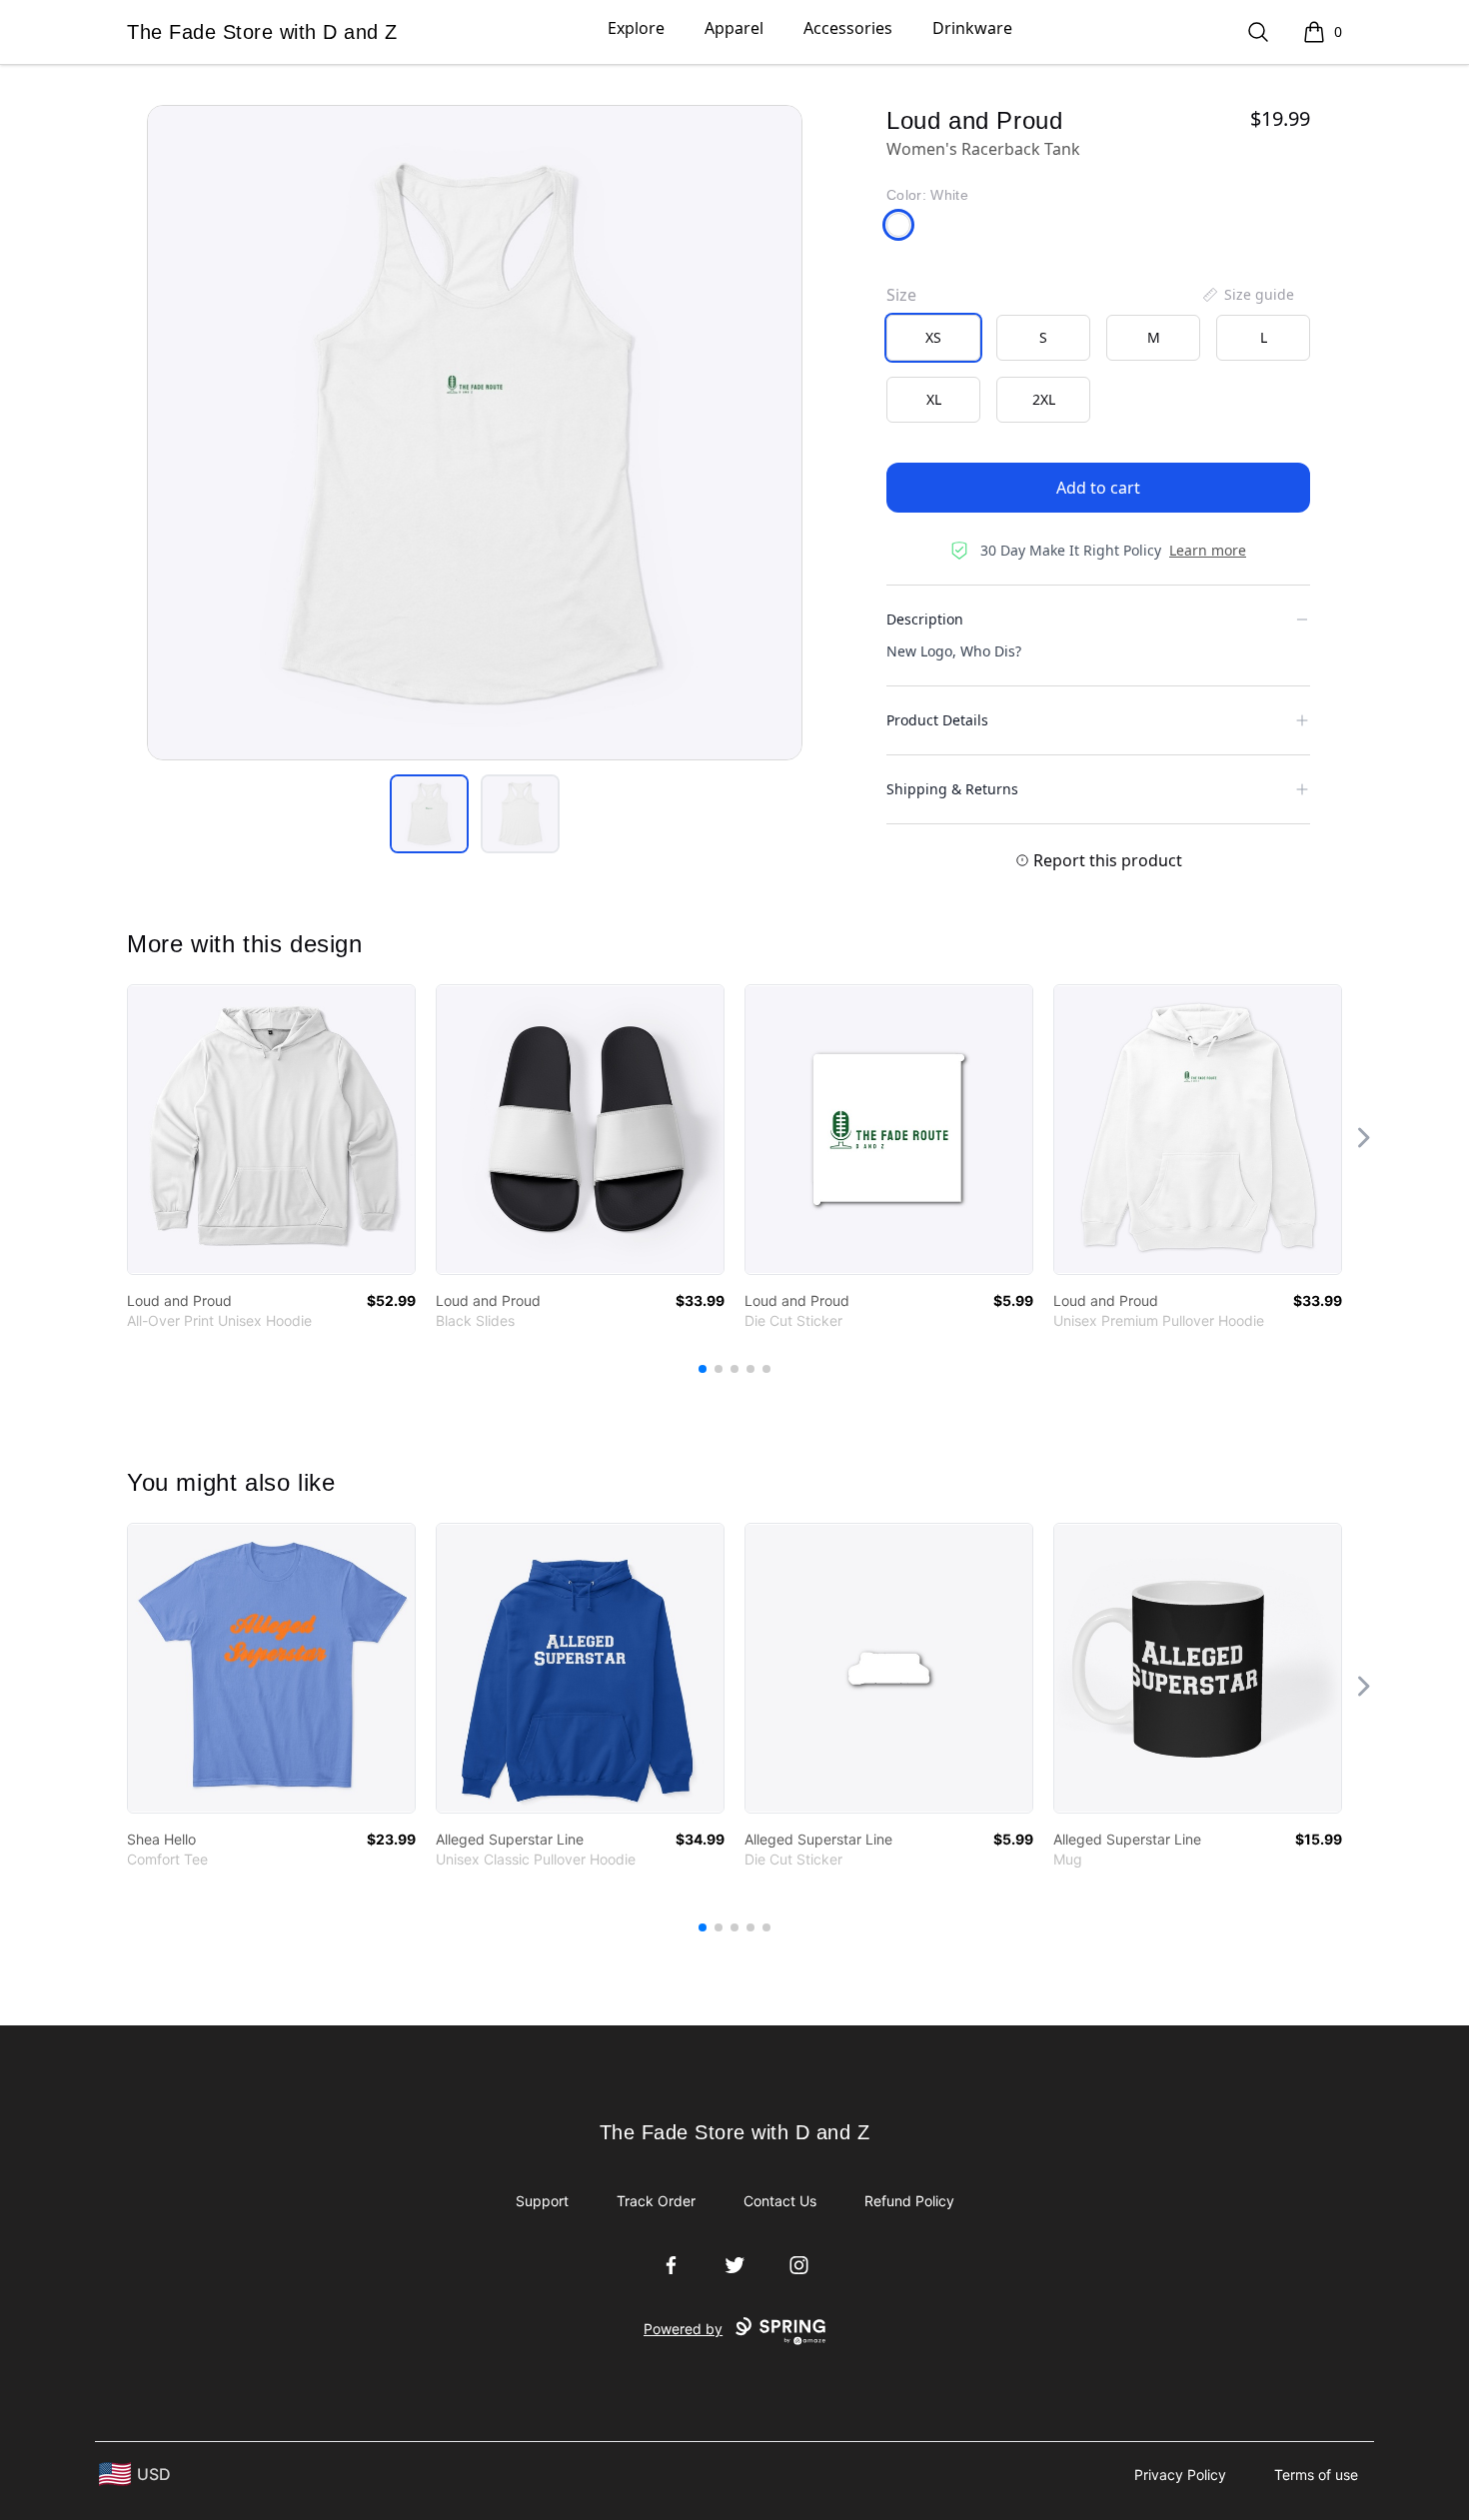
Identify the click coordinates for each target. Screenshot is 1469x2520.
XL (934, 399)
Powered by (683, 2329)
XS (933, 337)
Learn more (1208, 550)
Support (542, 2201)
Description (925, 619)
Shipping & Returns (952, 789)
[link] (271, 1130)
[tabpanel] (475, 433)
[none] (1247, 295)
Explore (636, 28)
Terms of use (1316, 2475)
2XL (1044, 399)
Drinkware (972, 28)
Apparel (734, 28)
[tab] (429, 814)
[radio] (933, 338)
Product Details (937, 720)
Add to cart (1098, 488)
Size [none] (901, 295)
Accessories (848, 28)
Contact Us (780, 2201)
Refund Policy (909, 2201)
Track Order (656, 2201)
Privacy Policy (1180, 2475)
